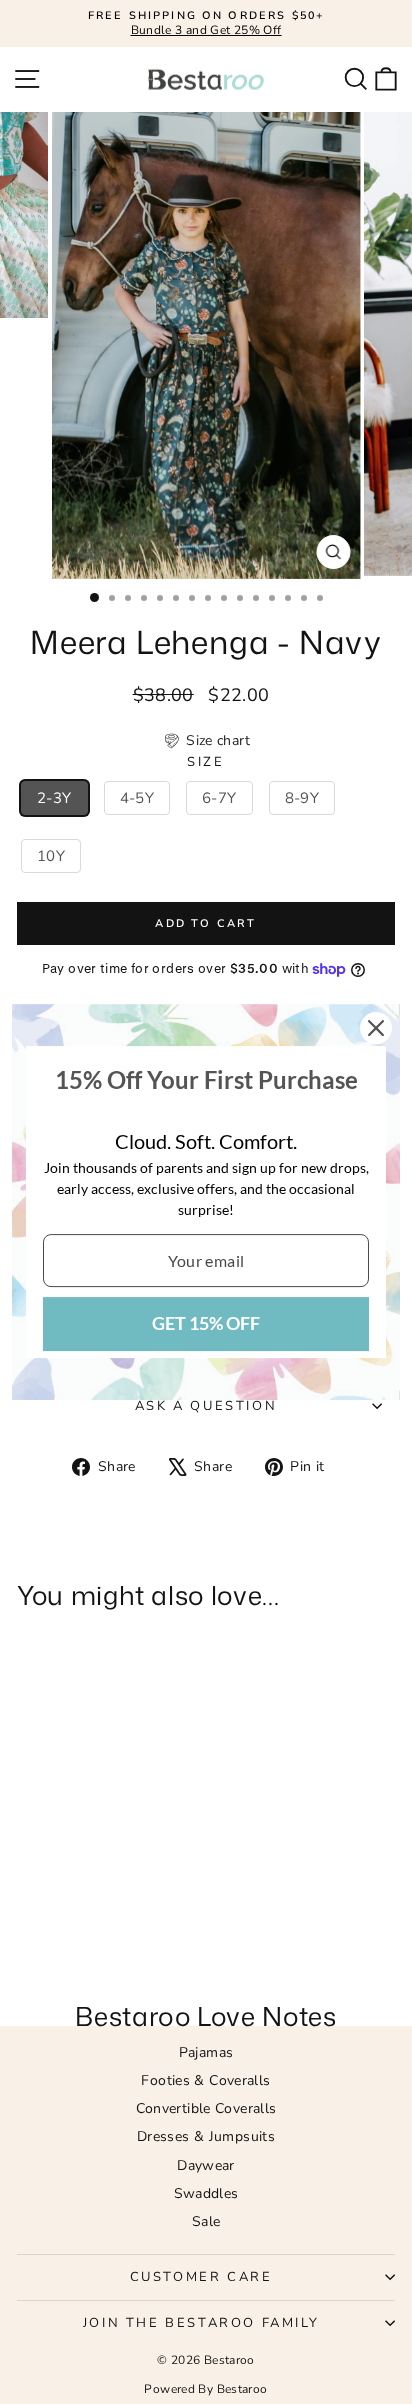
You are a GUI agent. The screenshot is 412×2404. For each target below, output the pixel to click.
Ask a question (206, 1406)
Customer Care (201, 2277)
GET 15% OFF (206, 1323)
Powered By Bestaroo (205, 2389)
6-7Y (219, 798)
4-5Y (137, 798)
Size (205, 763)
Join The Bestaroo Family (201, 2323)
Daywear (206, 2165)
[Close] (376, 1028)
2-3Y (54, 798)
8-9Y (302, 798)
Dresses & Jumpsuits (206, 2136)
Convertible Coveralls (206, 2108)
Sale (206, 2221)
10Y (51, 856)
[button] (206, 741)
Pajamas (206, 2052)
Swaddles (206, 2193)
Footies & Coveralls (205, 2080)
